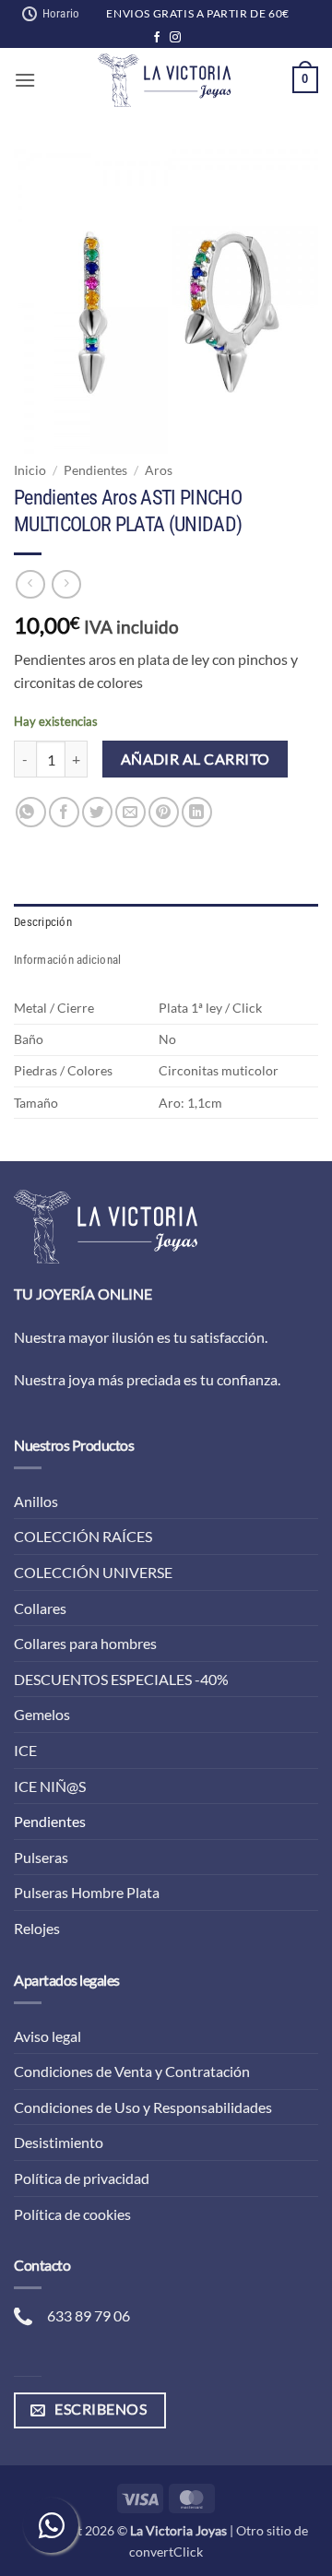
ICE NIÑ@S (50, 1786)
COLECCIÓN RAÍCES (83, 1536)
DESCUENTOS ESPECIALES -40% (121, 1679)
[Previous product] (66, 584)
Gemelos (42, 1714)
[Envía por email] (130, 812)
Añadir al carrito (196, 759)
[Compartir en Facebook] (64, 812)
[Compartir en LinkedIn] (197, 812)
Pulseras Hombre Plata (87, 1892)
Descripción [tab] (43, 922)
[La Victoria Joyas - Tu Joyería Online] (164, 80)
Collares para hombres (85, 1643)
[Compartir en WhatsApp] (31, 812)
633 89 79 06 (89, 2315)
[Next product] (30, 584)
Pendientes (95, 470)
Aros (159, 470)
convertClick (166, 2552)
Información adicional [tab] (67, 960)
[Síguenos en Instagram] (175, 38)
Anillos (36, 1501)
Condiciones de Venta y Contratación (132, 2071)
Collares (40, 1608)
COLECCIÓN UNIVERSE (93, 1572)
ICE (25, 1750)
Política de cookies (72, 2214)
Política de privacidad (82, 2178)
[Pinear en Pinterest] (164, 812)
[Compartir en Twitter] (97, 812)
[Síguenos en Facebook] (157, 38)
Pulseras (41, 1857)
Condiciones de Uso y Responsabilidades (143, 2107)
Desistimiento (59, 2142)
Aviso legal (47, 2036)
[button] (25, 80)
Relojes (37, 1928)
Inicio (30, 470)
